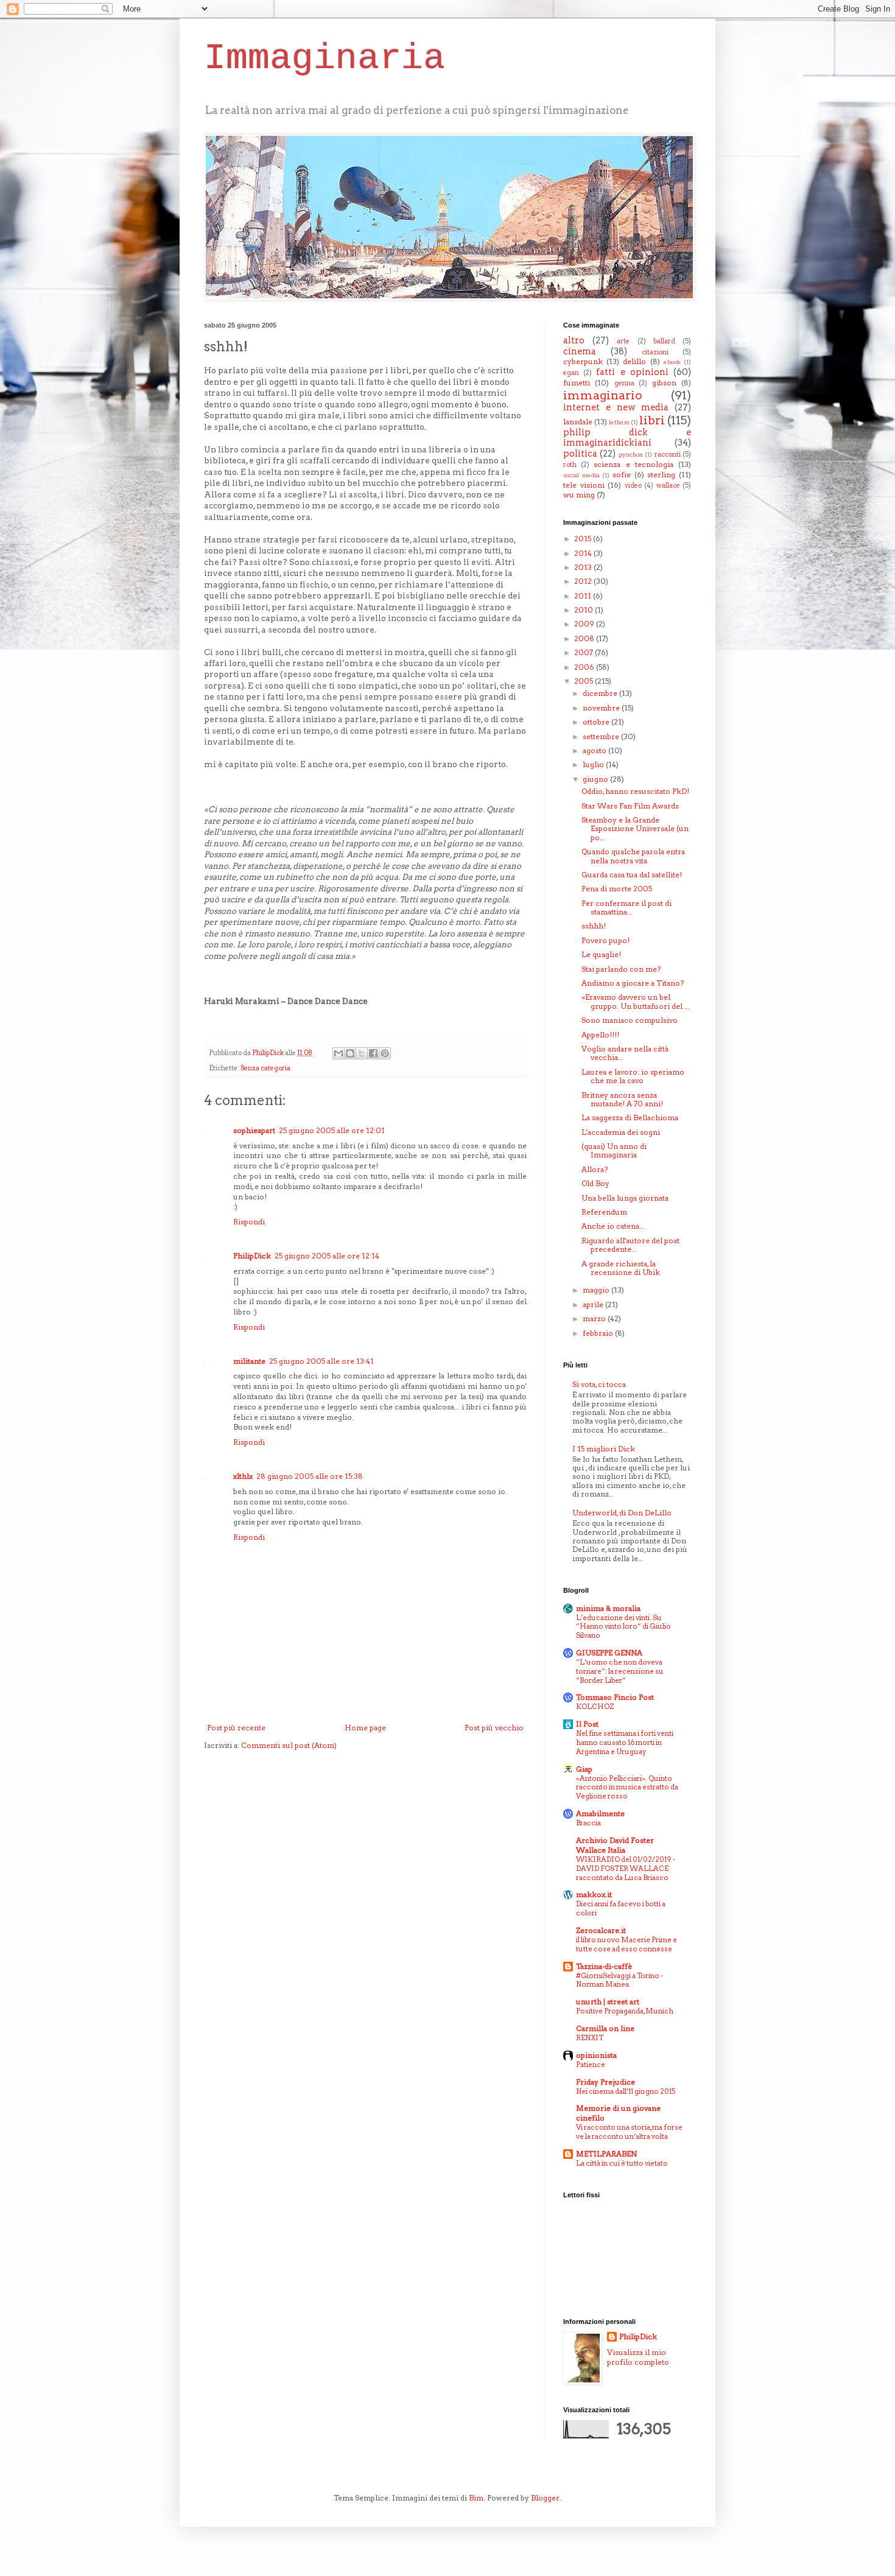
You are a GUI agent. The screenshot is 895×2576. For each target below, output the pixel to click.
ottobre (597, 722)
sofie (622, 475)
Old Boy (595, 1183)
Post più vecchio (494, 1728)
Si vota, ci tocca (599, 1384)
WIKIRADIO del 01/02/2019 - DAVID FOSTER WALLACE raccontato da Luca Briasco (626, 1869)
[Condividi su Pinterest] (385, 1053)
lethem (619, 422)
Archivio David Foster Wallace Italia (615, 1845)
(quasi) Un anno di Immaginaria (614, 1150)
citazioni (655, 352)
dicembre (601, 693)
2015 (584, 539)
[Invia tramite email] (339, 1053)
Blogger (545, 2498)
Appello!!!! (600, 1035)
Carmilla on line (605, 2028)
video (633, 486)
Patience (591, 2065)
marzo (595, 1318)
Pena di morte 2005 (617, 889)
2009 (585, 624)
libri (652, 420)
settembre (602, 736)
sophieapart (254, 1130)
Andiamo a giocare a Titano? (633, 983)
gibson (664, 383)
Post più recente (236, 1728)
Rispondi (249, 1222)
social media (581, 475)
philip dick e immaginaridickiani (627, 438)
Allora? (595, 1169)
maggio (597, 1290)
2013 (584, 567)
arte (623, 341)
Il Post (587, 1724)
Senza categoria (265, 1068)
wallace (668, 486)
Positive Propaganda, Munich (625, 2011)
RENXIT (590, 2038)
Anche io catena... (613, 1226)
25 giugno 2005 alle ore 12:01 (332, 1130)
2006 (585, 667)
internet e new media (616, 407)
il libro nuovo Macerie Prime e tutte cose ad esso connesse (626, 1944)
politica (580, 454)
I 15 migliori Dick (604, 1449)
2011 (584, 596)
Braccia (588, 1823)
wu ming (579, 495)
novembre (602, 708)
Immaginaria (325, 58)
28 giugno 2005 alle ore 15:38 (310, 1476)
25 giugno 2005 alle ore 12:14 (327, 1256)
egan (571, 373)
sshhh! (594, 926)
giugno (596, 779)
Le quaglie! (601, 954)
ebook (672, 362)
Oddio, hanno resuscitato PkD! (635, 791)
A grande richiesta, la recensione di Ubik (621, 1268)
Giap (584, 1769)
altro (574, 340)
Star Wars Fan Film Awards (630, 806)
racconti (668, 454)
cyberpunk (583, 361)
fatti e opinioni (632, 372)
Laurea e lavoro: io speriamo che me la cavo (633, 1076)
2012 (584, 581)
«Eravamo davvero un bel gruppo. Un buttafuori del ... (636, 1001)
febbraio (599, 1333)
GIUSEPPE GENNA (609, 1653)
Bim (476, 2498)
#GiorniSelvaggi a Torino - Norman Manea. (619, 1980)
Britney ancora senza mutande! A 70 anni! (622, 1099)
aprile (594, 1304)
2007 (584, 652)
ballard (664, 341)
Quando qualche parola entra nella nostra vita (633, 856)
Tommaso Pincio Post (615, 1697)
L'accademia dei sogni (621, 1132)
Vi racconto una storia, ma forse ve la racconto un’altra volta (629, 2132)
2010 (584, 610)
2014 (584, 553)
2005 (584, 681)
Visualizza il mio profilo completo (638, 2357)
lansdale (578, 422)
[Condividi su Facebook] (373, 1053)
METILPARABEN (606, 2154)
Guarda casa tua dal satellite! (632, 875)
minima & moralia (608, 1608)
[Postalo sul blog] (350, 1053)
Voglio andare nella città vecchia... (625, 1053)
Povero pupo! (605, 940)
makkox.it (594, 1894)
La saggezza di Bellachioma (630, 1118)
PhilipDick (252, 1256)
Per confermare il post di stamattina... (626, 907)
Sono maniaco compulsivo (630, 1020)
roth (570, 465)
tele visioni (584, 485)
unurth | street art (608, 2002)
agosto (595, 750)
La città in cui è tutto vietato (622, 2163)
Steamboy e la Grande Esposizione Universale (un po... (635, 829)
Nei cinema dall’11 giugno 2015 (626, 2091)
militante (249, 1361)
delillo (634, 361)
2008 (585, 638)
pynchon (631, 454)
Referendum (604, 1212)
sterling (661, 475)
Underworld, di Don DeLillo (622, 1513)
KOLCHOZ (595, 1707)
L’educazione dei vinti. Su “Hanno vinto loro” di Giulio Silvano (623, 1627)
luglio (594, 764)
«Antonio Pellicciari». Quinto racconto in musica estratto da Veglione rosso (627, 1788)
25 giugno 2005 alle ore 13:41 (321, 1361)
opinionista (596, 2055)
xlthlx (243, 1476)
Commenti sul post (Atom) (289, 1745)
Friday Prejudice (605, 2082)
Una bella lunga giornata (625, 1198)
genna (624, 383)
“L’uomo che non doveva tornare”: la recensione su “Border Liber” (620, 1671)
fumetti (577, 383)
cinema (580, 351)
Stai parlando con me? (621, 969)
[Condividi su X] (362, 1053)
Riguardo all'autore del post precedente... (630, 1245)
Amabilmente (600, 1813)
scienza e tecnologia (633, 464)
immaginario (603, 395)
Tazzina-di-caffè (604, 1966)
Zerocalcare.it (601, 1930)
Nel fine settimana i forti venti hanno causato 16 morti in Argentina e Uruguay (625, 1742)
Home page (365, 1728)
